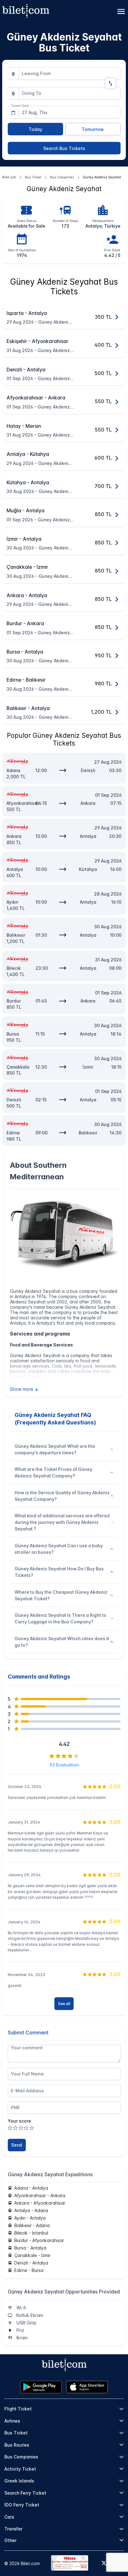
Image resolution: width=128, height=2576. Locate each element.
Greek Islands (19, 2481)
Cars (9, 2517)
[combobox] (70, 74)
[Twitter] (104, 2564)
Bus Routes (17, 2445)
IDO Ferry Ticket (22, 2505)
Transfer (13, 2529)
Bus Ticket (16, 2433)
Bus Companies (21, 2457)
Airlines (12, 2421)
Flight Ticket (18, 2409)
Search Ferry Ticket (25, 2493)
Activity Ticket (20, 2469)
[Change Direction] (110, 83)
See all (64, 2004)
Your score (19, 2121)
